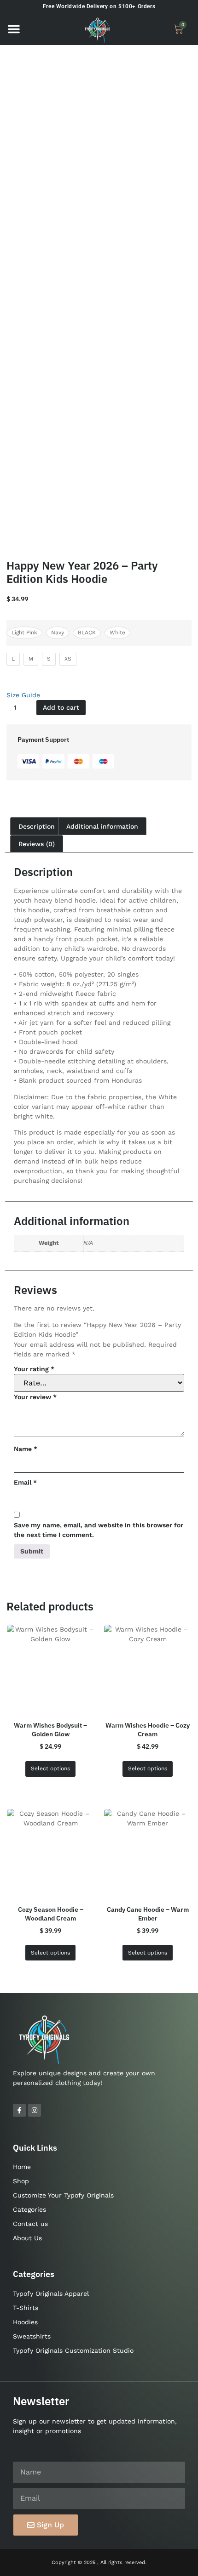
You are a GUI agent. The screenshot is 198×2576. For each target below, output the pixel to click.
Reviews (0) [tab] (37, 844)
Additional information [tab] (102, 826)
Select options (50, 1768)
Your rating (34, 1369)
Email (25, 1482)
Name (26, 1449)
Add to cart (61, 707)
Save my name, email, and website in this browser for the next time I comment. (99, 1530)
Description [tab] (37, 826)
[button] (14, 29)
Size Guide (23, 695)
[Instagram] (35, 2110)
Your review (35, 1397)
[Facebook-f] (19, 2110)
